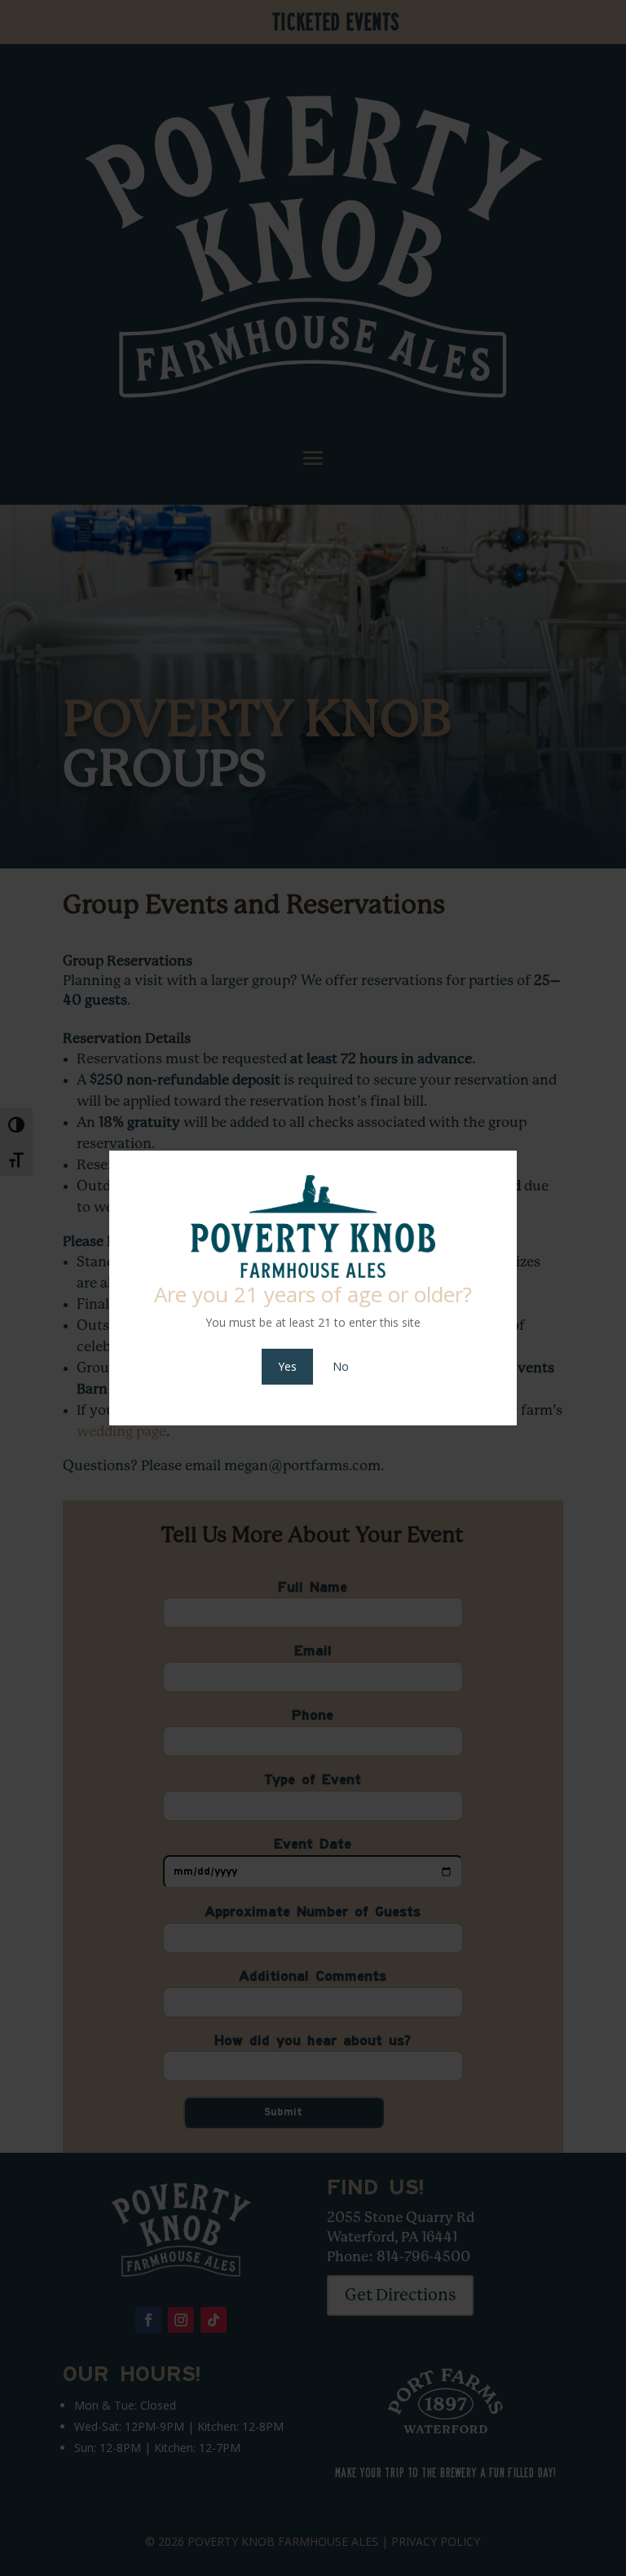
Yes (287, 1366)
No (341, 1366)
